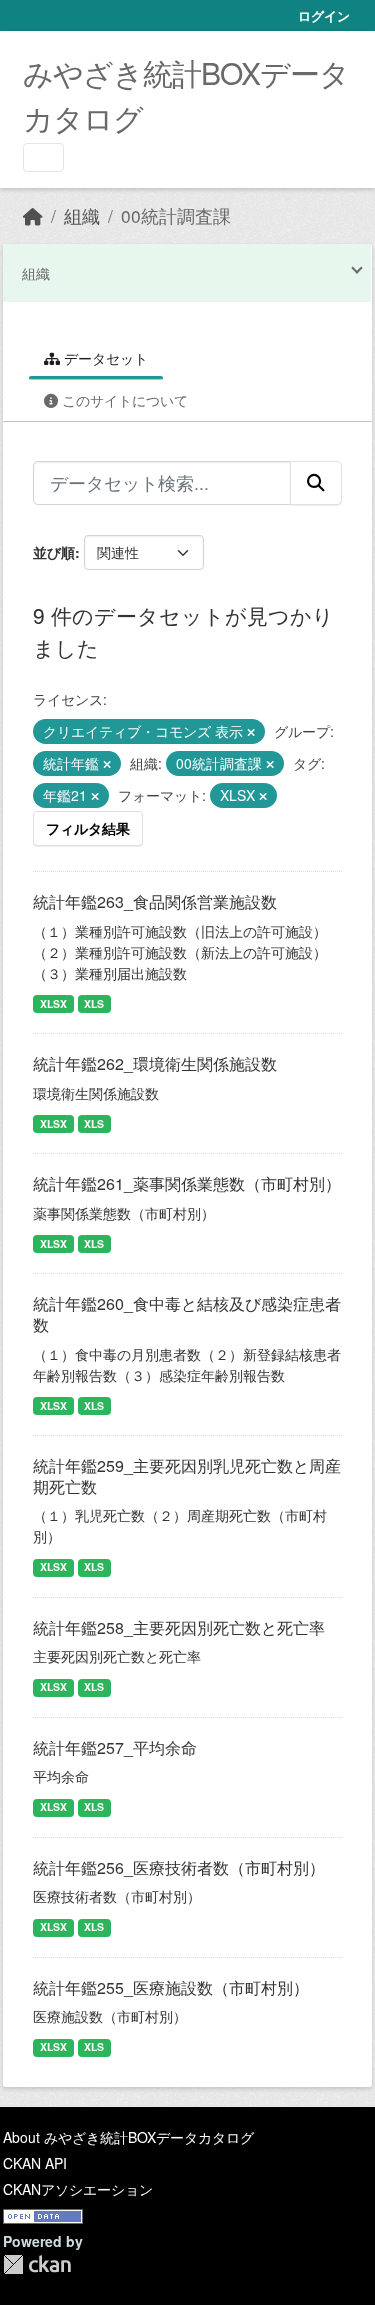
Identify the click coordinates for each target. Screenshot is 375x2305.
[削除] (251, 732)
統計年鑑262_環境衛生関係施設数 (155, 1063)
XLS (94, 1003)
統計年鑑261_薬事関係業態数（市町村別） (187, 1183)
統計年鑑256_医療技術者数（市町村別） (179, 1867)
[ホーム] (33, 215)
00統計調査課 (176, 215)
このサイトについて (123, 400)
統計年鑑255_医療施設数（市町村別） (171, 1987)
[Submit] (316, 483)
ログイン (324, 15)
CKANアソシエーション (78, 2189)
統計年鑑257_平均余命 (115, 1747)
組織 (82, 215)
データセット (104, 358)
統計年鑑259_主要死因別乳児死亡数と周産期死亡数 (187, 1476)
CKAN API (35, 2163)
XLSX (53, 1003)
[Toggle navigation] (43, 157)
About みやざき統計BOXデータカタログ (128, 2137)
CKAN (37, 2264)
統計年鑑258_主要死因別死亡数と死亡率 (179, 1627)
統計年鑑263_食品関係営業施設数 (155, 901)
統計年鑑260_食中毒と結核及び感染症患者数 (187, 1314)
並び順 (54, 552)
